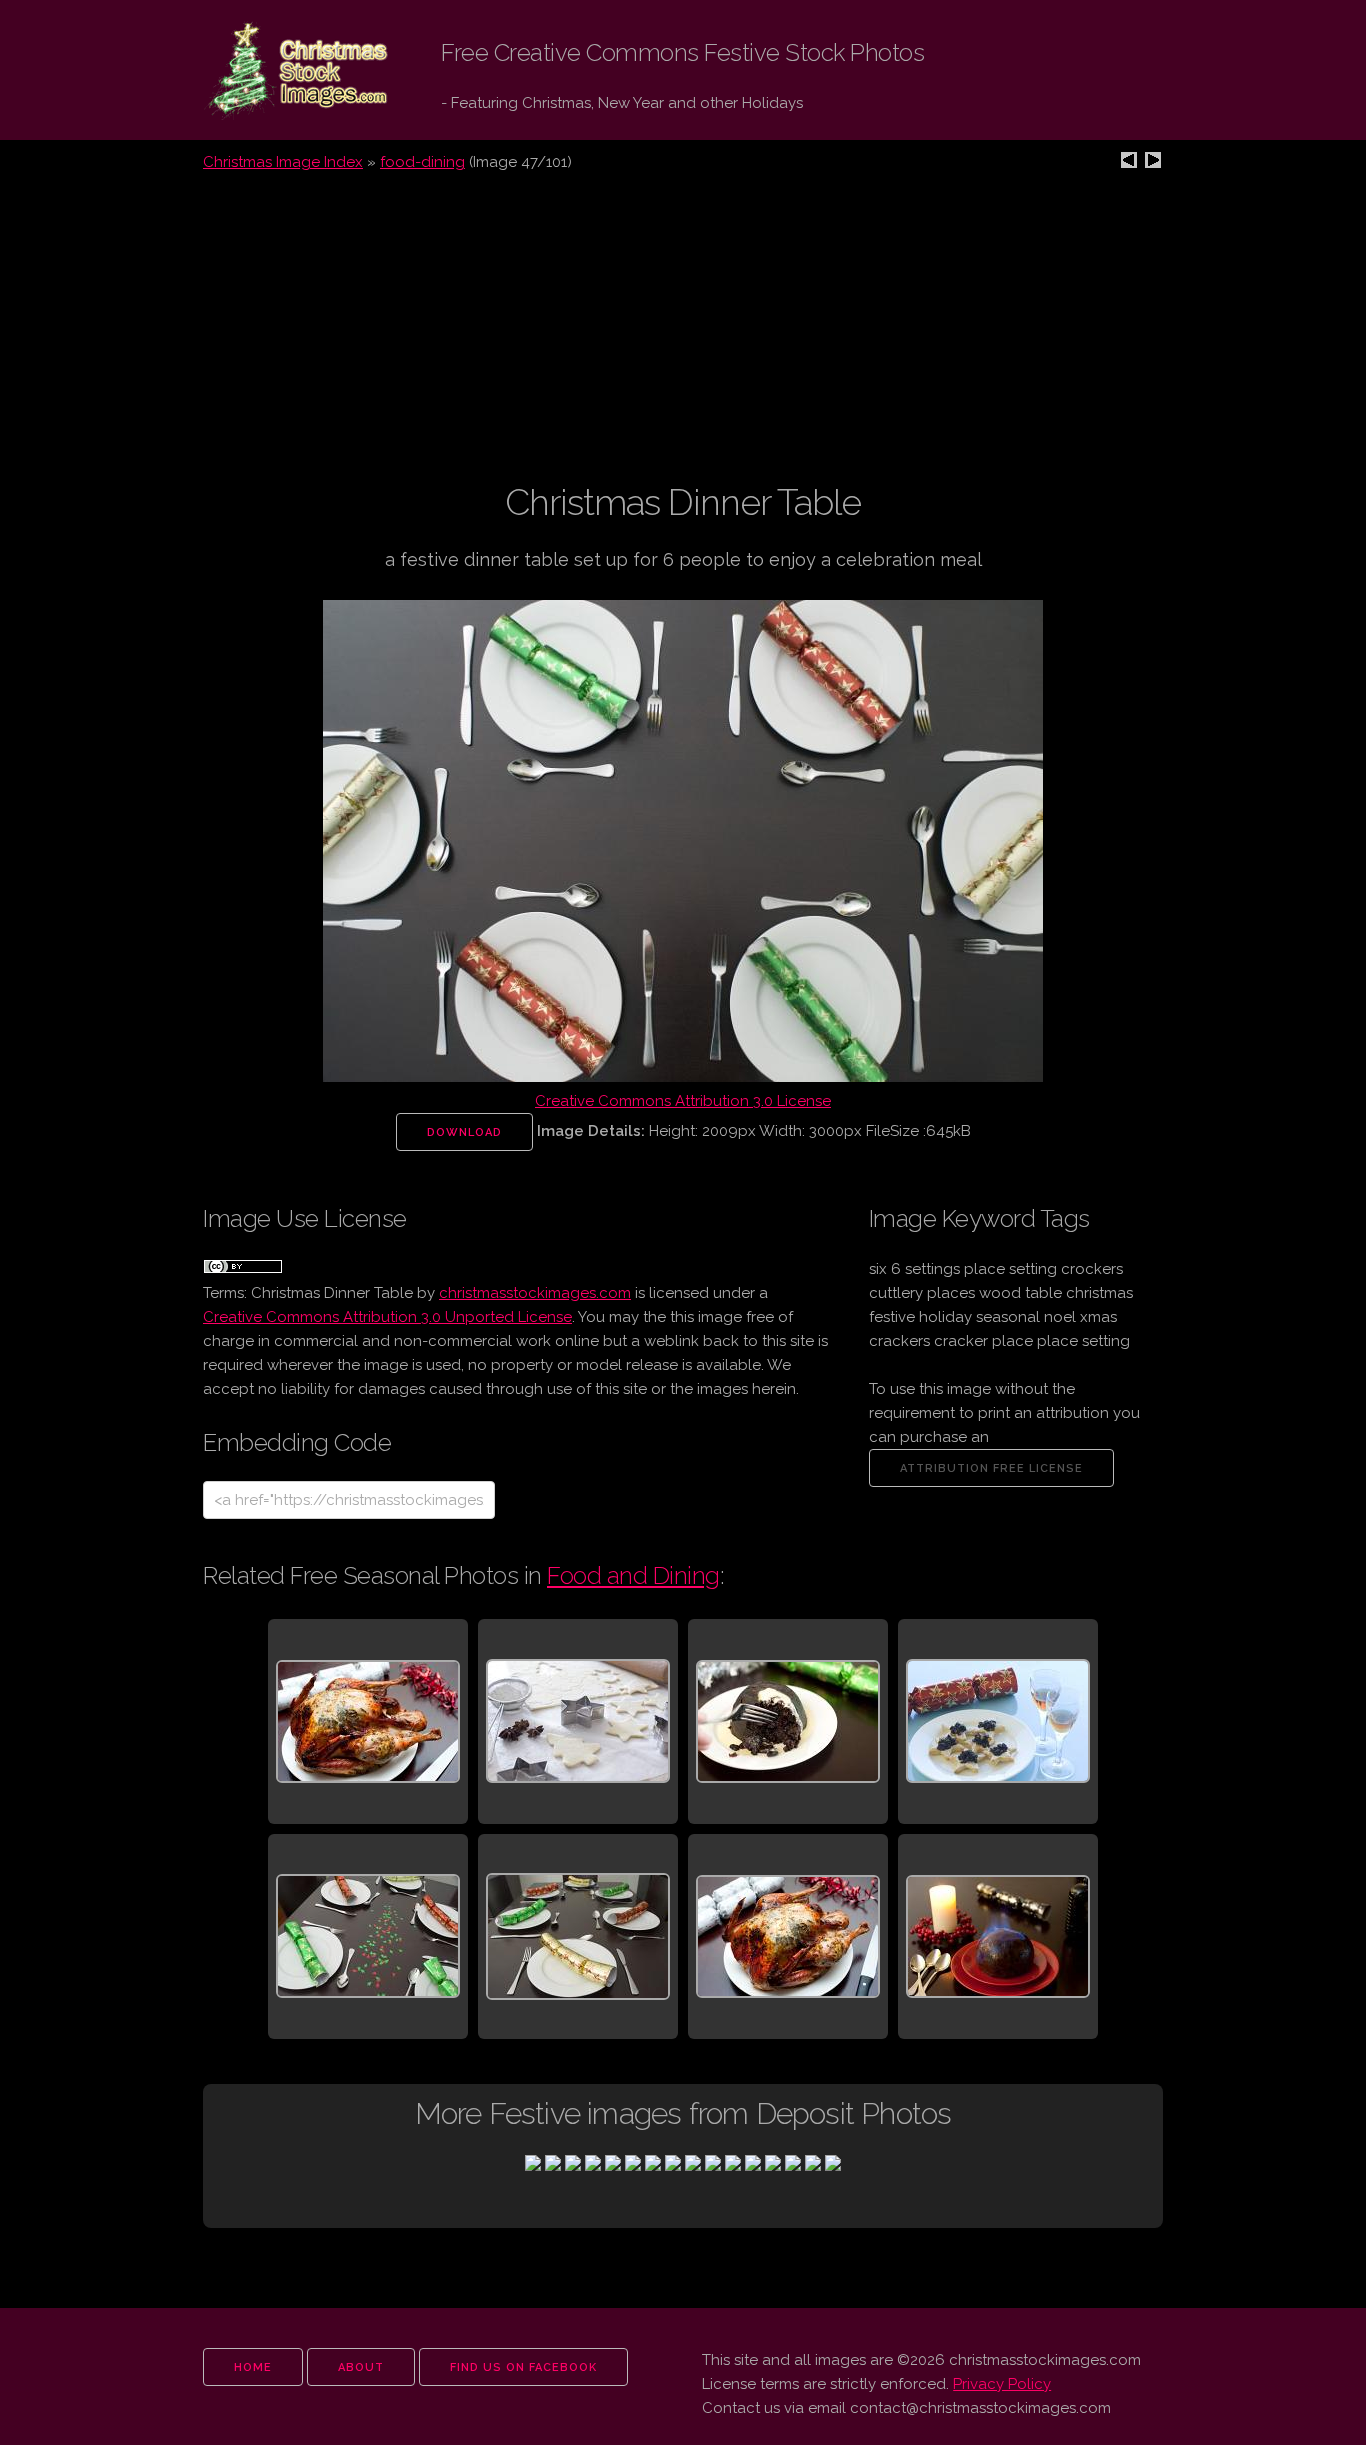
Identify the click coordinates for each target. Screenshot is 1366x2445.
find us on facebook (523, 2367)
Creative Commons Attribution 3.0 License (683, 1101)
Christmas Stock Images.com (281, 71)
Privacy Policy (1002, 2384)
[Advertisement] (683, 339)
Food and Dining (633, 1575)
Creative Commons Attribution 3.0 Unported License (387, 1317)
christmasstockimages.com (535, 1293)
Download (464, 1132)
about (361, 2367)
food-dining (422, 162)
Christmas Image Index (283, 162)
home (253, 2367)
